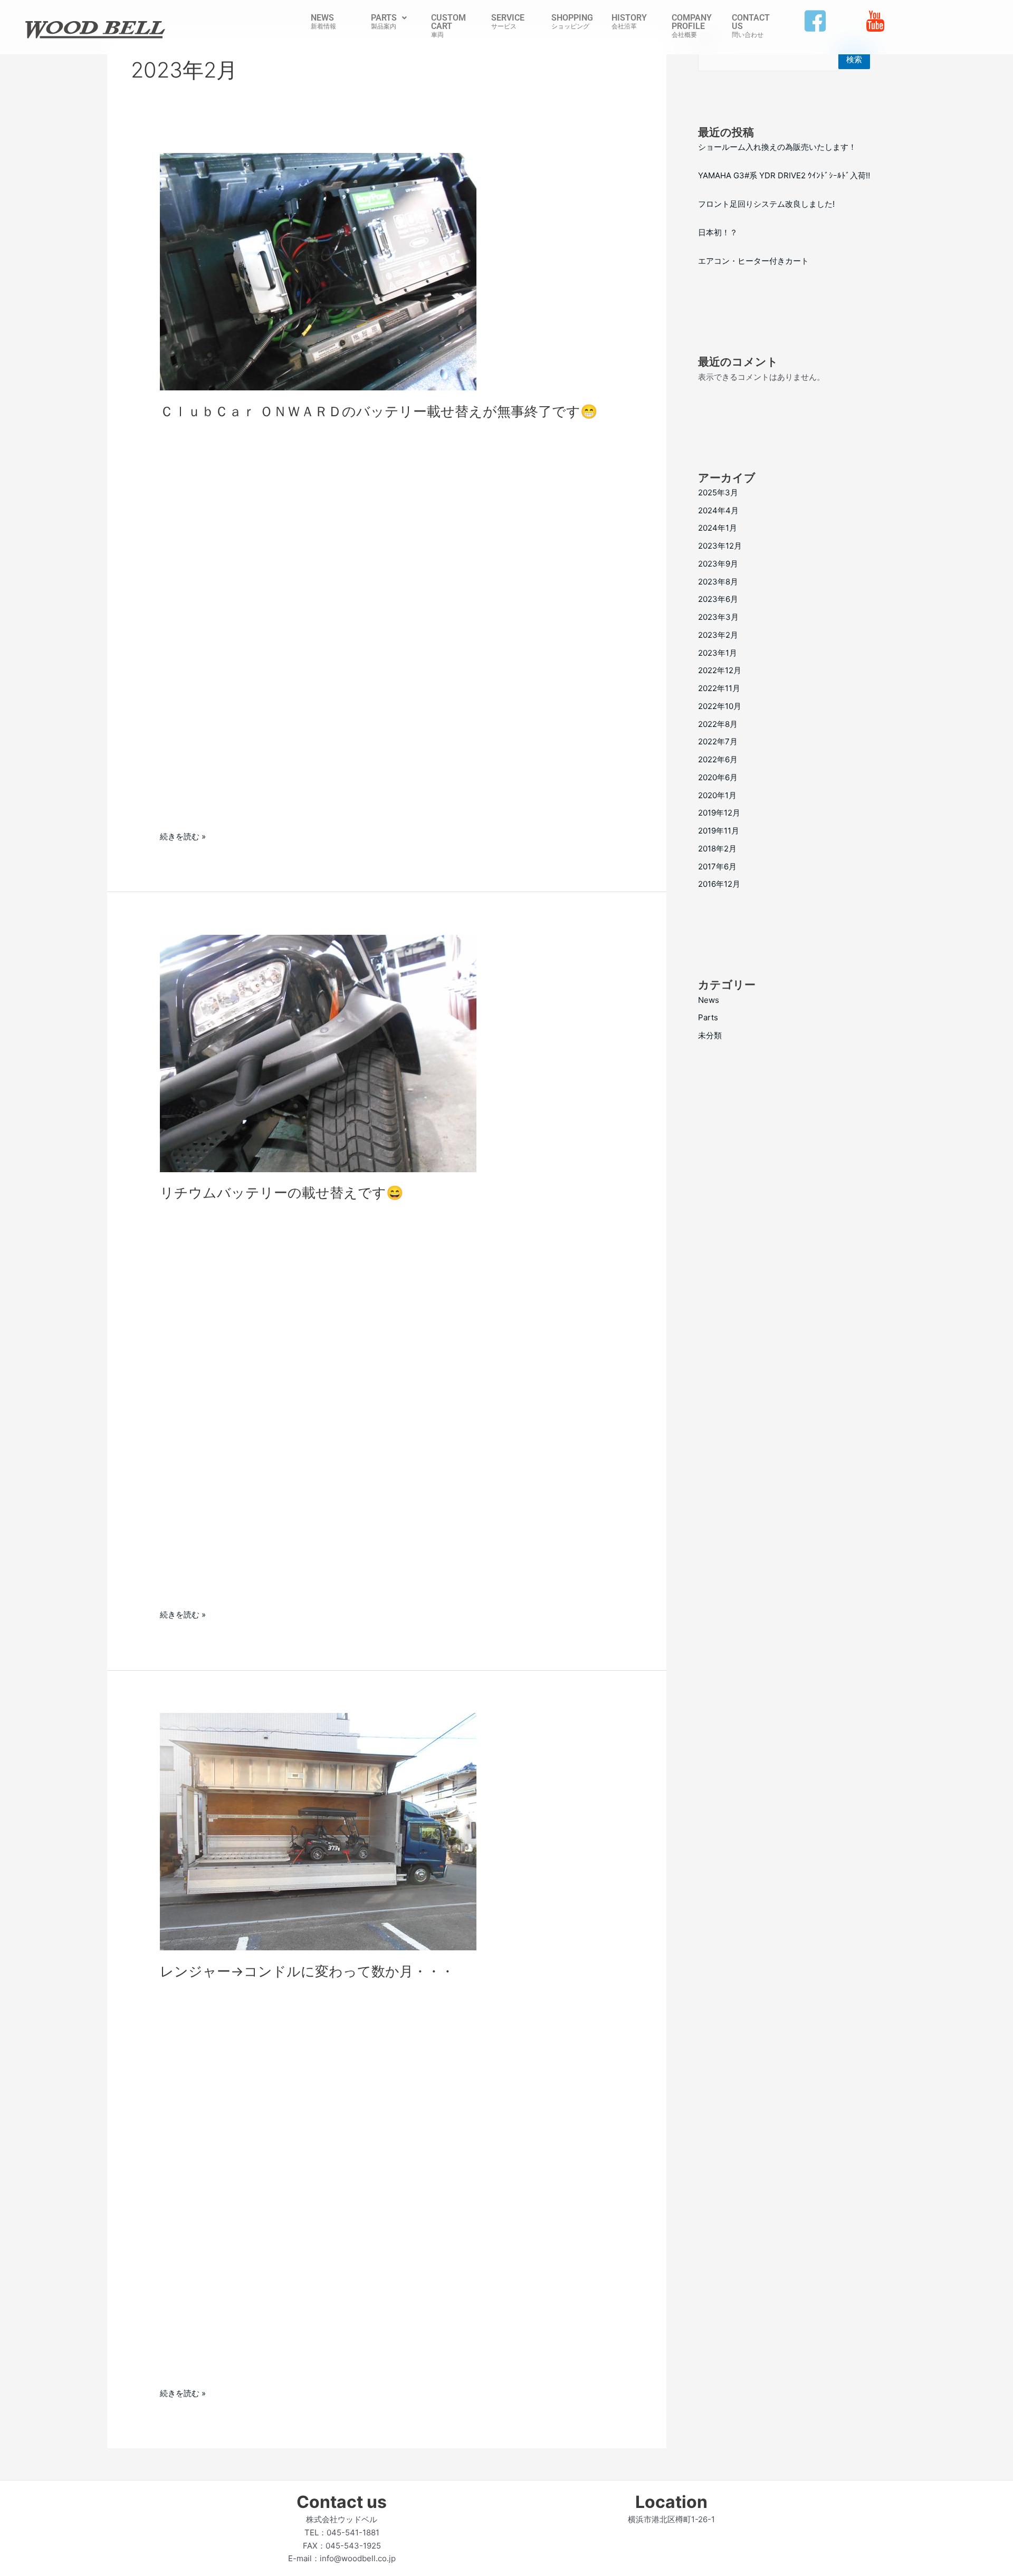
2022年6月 (718, 759)
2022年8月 (718, 724)
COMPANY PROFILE (692, 22)
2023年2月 (718, 635)
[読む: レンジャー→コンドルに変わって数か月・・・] (318, 1831)
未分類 (710, 1035)
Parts (708, 1017)
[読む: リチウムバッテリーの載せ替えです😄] (318, 1053)
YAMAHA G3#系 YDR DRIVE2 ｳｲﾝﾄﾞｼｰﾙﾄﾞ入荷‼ (784, 175)
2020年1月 (717, 795)
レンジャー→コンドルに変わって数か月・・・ (307, 1971)
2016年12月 (719, 884)
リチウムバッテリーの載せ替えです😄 (281, 1193)
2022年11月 (719, 688)
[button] (389, 18)
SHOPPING (572, 18)
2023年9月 (718, 564)
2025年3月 (718, 492)
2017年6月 (717, 866)
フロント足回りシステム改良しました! (766, 204)
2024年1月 (718, 528)
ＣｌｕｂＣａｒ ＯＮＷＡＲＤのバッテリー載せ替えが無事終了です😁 (379, 411)
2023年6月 (718, 599)
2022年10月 (720, 706)
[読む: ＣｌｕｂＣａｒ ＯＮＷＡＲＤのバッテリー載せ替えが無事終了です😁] (318, 271)
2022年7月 (718, 741)
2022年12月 (720, 670)
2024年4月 (718, 510)
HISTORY (629, 18)
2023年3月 (718, 617)
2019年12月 (719, 813)
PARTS (384, 18)
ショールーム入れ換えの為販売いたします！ (777, 147)
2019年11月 (719, 831)
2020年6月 (718, 777)
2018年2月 (717, 849)
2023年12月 (720, 546)
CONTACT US (751, 22)
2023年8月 (718, 582)
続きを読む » (183, 836)
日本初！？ (718, 232)
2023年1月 (718, 653)
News (709, 1000)
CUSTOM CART (448, 22)
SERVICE (508, 18)
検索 (854, 59)
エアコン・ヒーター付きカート (753, 261)
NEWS (322, 18)
